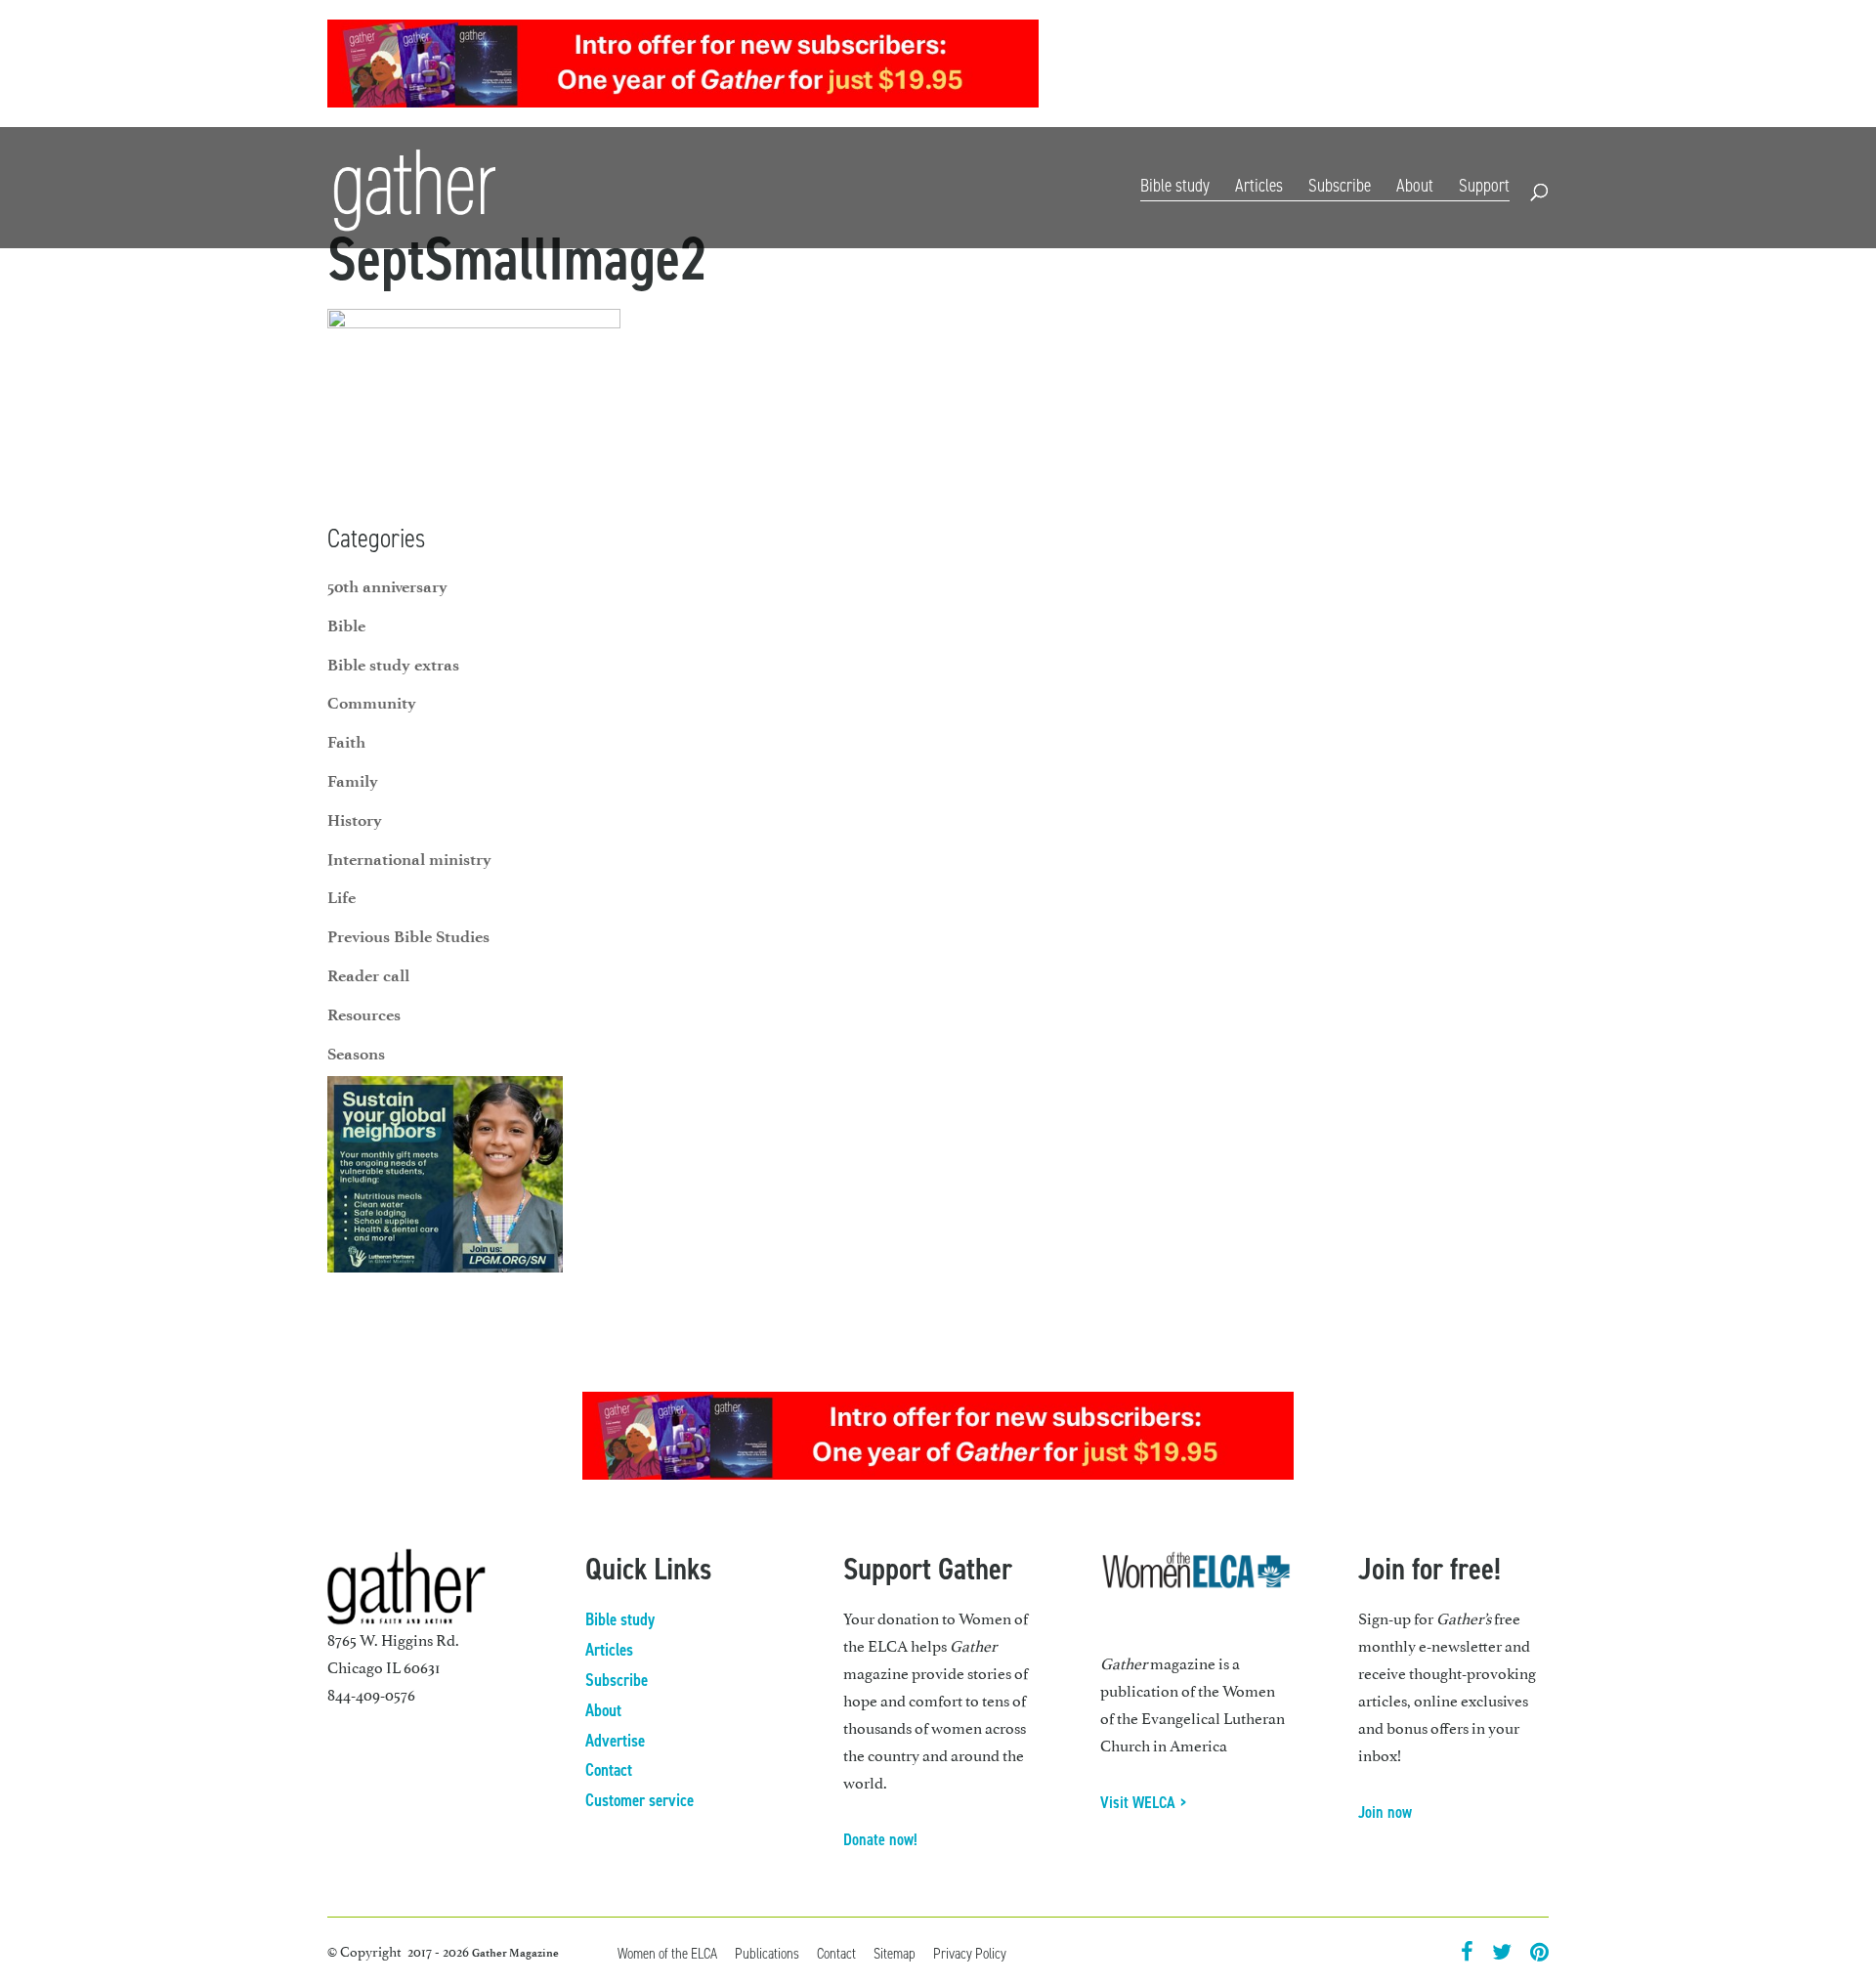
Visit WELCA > (1144, 1802)
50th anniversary (387, 586)
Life (341, 897)
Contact (1525, 66)
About (1415, 185)
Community (372, 703)
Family (353, 781)
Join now (1385, 1812)
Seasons (356, 1054)
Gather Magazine (515, 1953)
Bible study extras (393, 665)
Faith (346, 742)
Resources (1454, 66)
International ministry (409, 859)
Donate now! (880, 1839)
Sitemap (895, 1953)
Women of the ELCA (667, 1953)
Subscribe (1323, 66)
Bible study (1175, 185)
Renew (1388, 66)
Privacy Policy (970, 1953)
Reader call (368, 975)
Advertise (615, 1741)
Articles (1259, 185)
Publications (767, 1953)
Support (1484, 185)
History (355, 820)
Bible (346, 625)
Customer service (640, 1800)
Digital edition (1234, 66)
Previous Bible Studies (408, 936)
